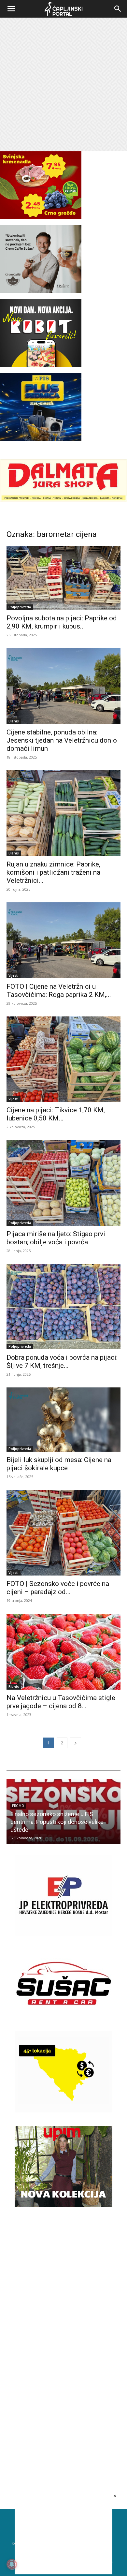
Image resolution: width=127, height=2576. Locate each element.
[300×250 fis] (41, 407)
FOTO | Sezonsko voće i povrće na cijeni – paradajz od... (58, 1588)
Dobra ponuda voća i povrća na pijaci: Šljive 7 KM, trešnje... (62, 1362)
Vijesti (14, 975)
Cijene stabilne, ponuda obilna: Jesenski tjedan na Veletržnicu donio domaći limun (62, 740)
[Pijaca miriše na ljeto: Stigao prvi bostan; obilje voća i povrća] (63, 1183)
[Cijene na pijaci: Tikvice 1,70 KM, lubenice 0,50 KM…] (63, 1059)
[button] (11, 9)
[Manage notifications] (12, 2564)
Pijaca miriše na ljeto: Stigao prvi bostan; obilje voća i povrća (56, 1238)
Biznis (14, 721)
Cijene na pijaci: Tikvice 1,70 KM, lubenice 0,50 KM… (56, 1114)
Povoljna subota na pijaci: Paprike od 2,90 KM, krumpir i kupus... (62, 622)
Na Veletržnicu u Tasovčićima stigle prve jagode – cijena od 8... (61, 1702)
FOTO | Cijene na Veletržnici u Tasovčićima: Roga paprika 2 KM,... (59, 991)
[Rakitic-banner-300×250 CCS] (41, 291)
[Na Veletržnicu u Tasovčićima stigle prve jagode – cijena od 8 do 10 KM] (63, 1652)
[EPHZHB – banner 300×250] (63, 1934)
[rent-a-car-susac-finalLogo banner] (63, 2022)
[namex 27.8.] (41, 217)
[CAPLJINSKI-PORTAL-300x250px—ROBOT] (41, 365)
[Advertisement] (63, 84)
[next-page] (76, 1743)
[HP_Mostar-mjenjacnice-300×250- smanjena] (63, 2111)
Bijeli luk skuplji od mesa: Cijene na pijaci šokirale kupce (59, 1464)
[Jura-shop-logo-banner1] (63, 500)
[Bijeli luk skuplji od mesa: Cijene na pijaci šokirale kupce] (63, 1420)
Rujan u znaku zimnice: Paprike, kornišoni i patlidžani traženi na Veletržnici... (53, 872)
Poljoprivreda (20, 607)
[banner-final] (63, 2206)
